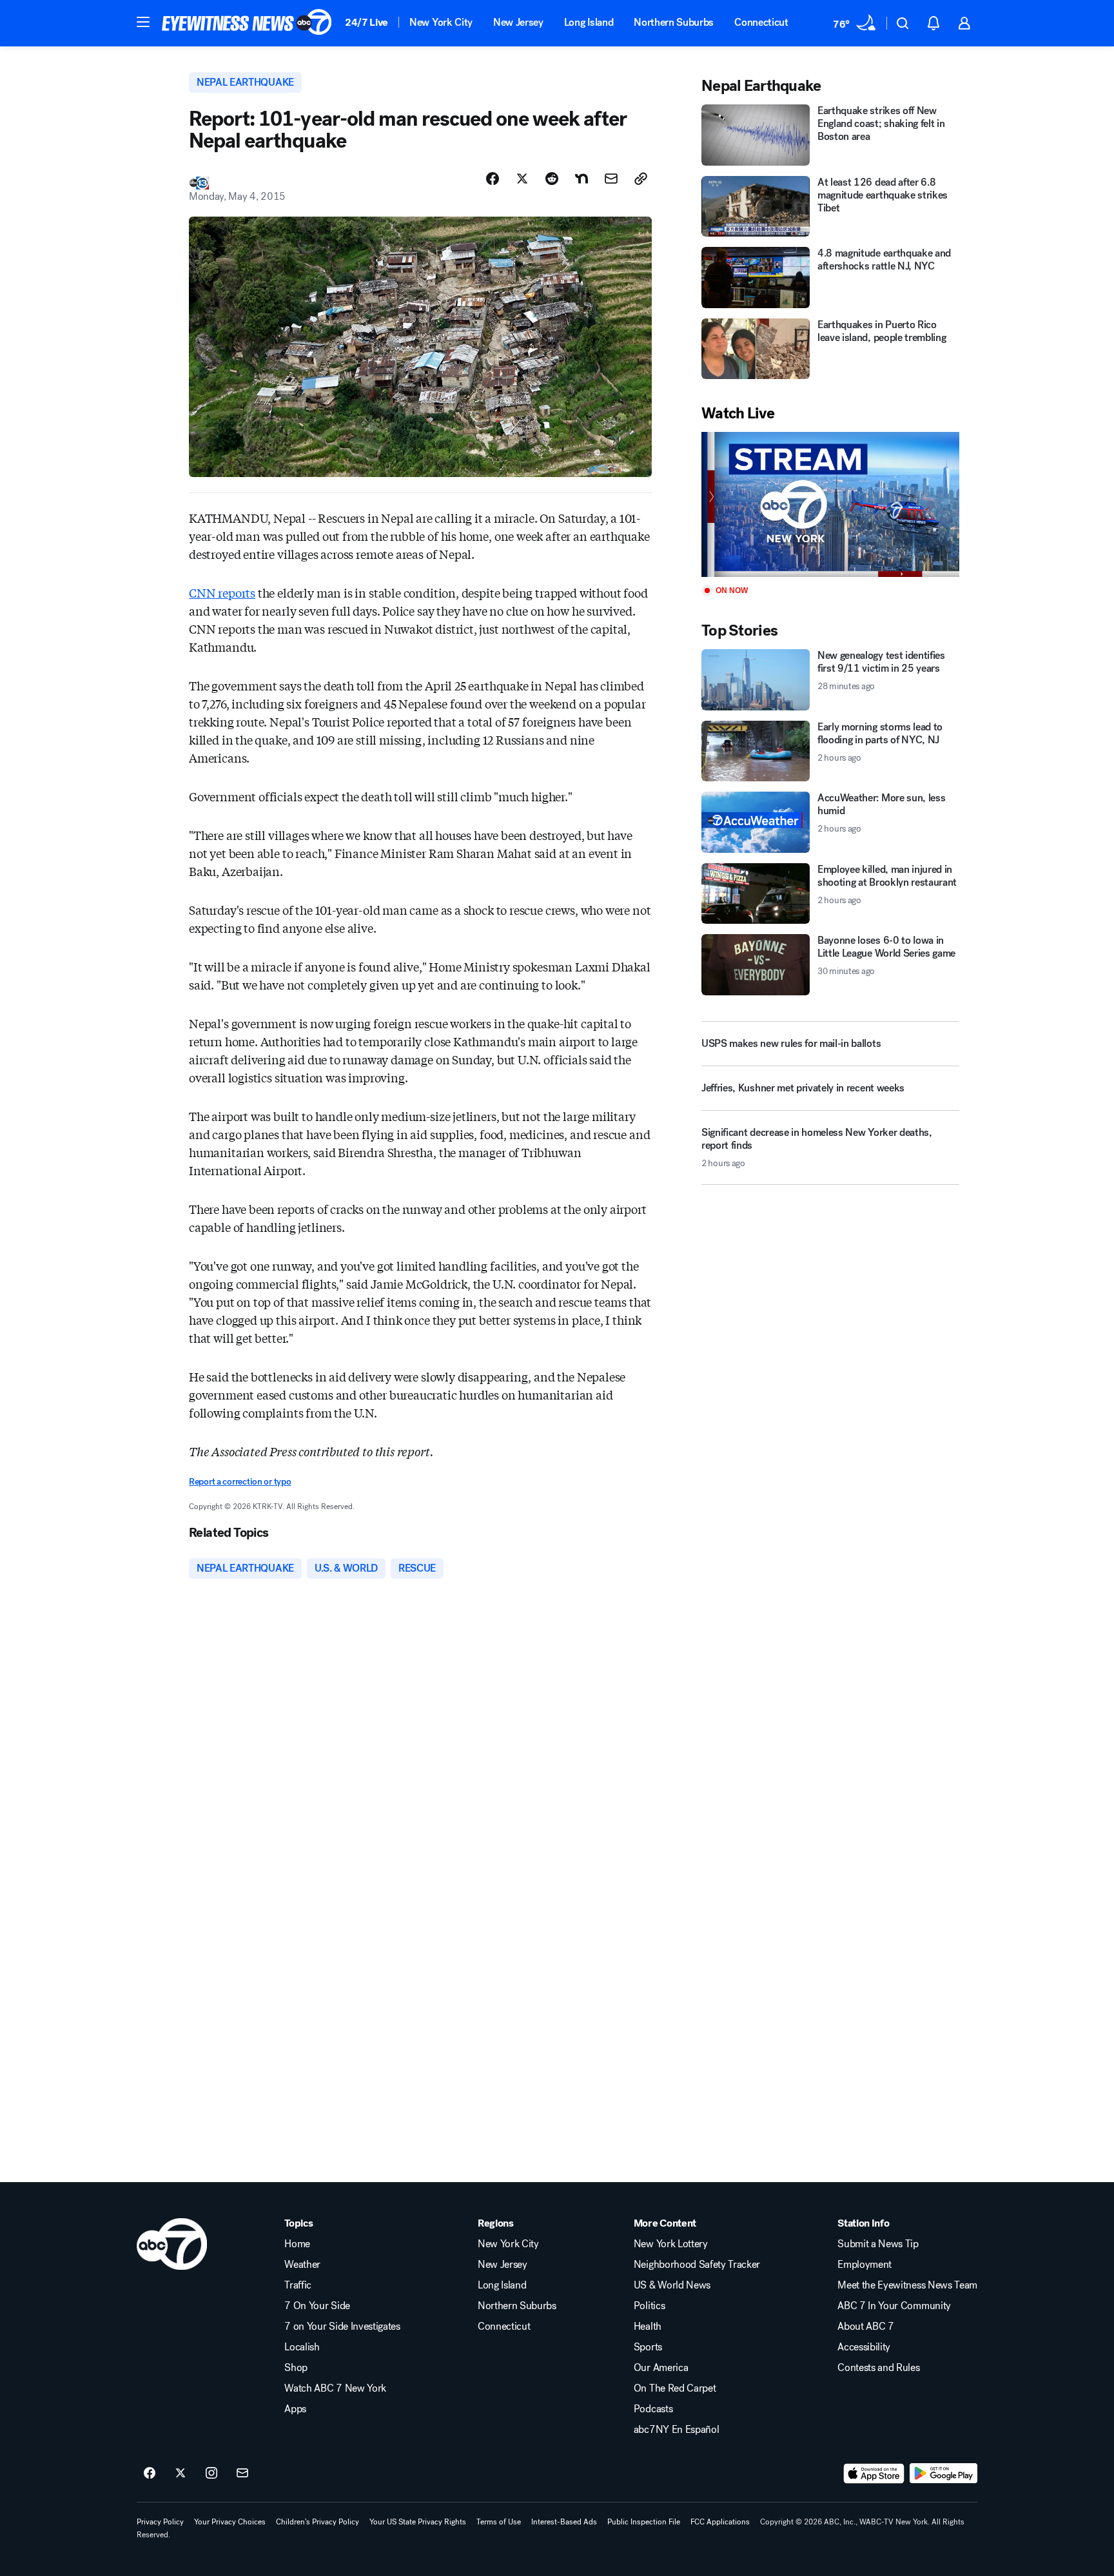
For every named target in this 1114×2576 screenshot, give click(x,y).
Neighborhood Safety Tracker (697, 2265)
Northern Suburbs (674, 22)
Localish (302, 2347)
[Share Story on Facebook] (493, 179)
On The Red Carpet (675, 2388)
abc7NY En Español (677, 2430)
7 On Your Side (317, 2306)
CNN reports (222, 592)
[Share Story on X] (522, 179)
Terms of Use (499, 2522)
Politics (649, 2306)
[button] (143, 22)
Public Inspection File (644, 2522)
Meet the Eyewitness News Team (907, 2285)
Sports (648, 2347)
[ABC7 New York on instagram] (211, 2474)
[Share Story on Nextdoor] (581, 179)
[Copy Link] (641, 179)
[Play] (830, 504)
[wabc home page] (172, 2244)
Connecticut (761, 22)
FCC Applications (720, 2522)
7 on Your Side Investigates (342, 2327)
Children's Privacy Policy (318, 2522)
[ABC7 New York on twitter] (181, 2474)
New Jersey (518, 22)
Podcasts (653, 2409)
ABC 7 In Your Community (894, 2306)
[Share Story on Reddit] (552, 179)
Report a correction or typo (240, 1482)
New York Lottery (671, 2244)
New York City (441, 22)
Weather (302, 2265)
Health (648, 2327)
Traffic (298, 2285)
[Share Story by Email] (611, 179)
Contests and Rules (878, 2368)
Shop (296, 2368)
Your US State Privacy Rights (418, 2522)
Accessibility (864, 2347)
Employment (865, 2265)
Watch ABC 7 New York (335, 2388)
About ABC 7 (865, 2327)
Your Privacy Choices (230, 2522)
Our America (661, 2368)
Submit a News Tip (878, 2244)
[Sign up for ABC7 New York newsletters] (242, 2474)
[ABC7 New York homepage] (247, 23)
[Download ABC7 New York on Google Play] (943, 2474)
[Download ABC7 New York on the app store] (874, 2474)
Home (297, 2244)
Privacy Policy (160, 2522)
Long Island (589, 22)
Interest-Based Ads (564, 2522)
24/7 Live (366, 22)
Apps (295, 2409)
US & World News (672, 2285)
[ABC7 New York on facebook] (150, 2474)
